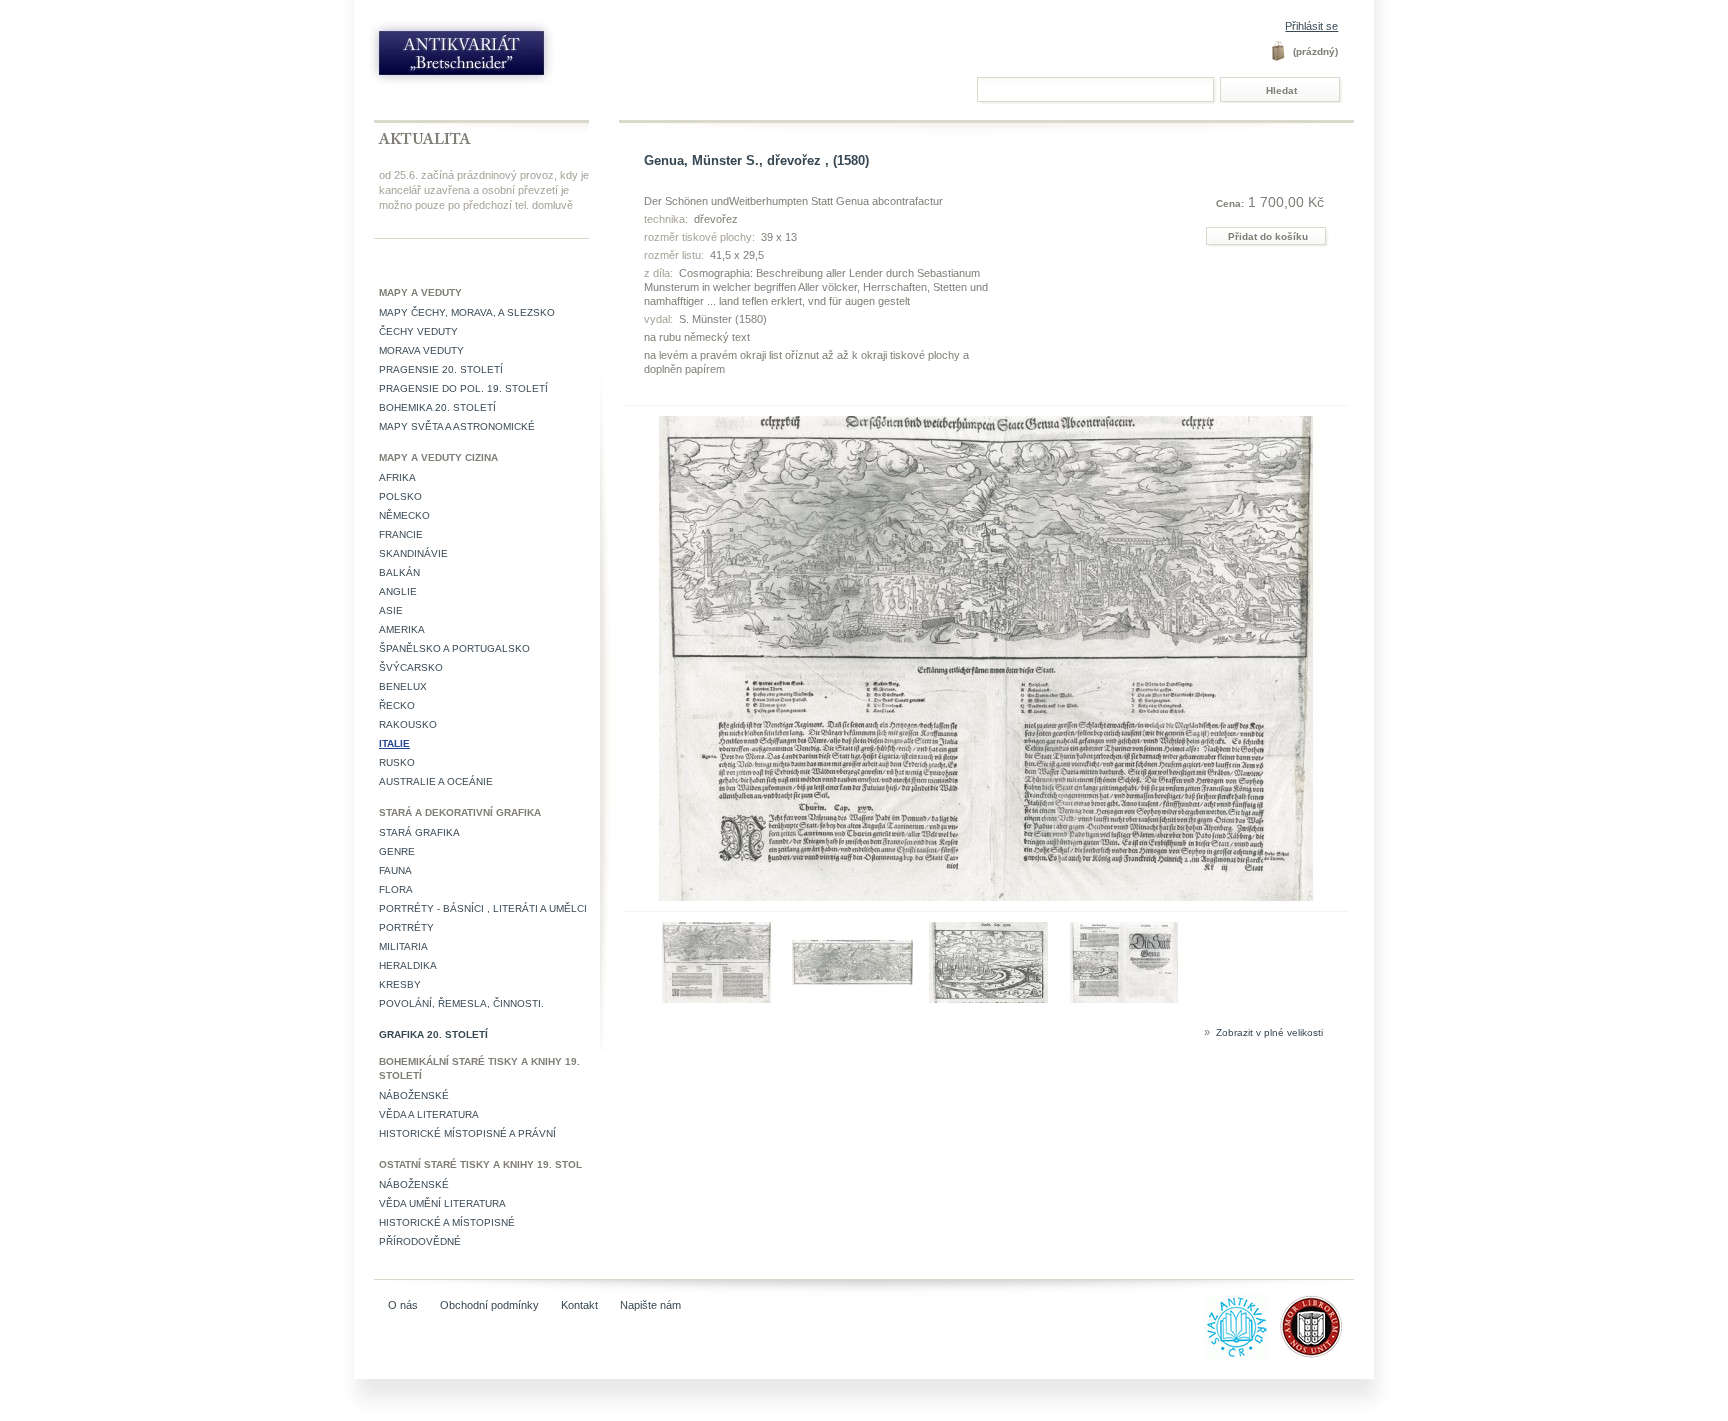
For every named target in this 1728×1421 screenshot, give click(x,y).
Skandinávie (413, 553)
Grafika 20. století (433, 1034)
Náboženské (414, 1095)
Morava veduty (421, 350)
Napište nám (650, 1305)
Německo (404, 515)
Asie (391, 610)
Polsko (400, 496)
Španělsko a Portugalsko (454, 648)
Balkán (399, 572)
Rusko (397, 762)
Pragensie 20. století (441, 369)
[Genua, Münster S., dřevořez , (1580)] (716, 999)
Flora (396, 889)
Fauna (395, 870)
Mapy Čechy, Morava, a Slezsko (467, 312)
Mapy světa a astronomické (457, 426)
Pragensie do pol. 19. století (463, 388)
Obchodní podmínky (489, 1305)
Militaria (403, 946)
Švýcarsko (411, 667)
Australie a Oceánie (436, 781)
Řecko (397, 705)
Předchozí (628, 961)
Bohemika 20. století (437, 407)
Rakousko (408, 724)
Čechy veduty (418, 331)
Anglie (398, 591)
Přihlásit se (1311, 26)
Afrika (397, 477)
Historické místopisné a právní (467, 1133)
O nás (403, 1305)
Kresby (400, 984)
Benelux (403, 686)
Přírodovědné (420, 1241)
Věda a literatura (429, 1114)
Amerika (402, 629)
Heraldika (408, 965)
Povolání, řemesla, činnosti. (461, 1003)
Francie (401, 534)
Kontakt (579, 1305)
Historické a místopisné (447, 1222)
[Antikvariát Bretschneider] (506, 57)
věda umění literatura (442, 1203)
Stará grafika (419, 832)
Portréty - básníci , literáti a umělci (483, 908)
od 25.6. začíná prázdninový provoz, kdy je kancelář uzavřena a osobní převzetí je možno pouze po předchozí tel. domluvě (484, 190)
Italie (394, 743)
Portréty (406, 927)
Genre (397, 851)
